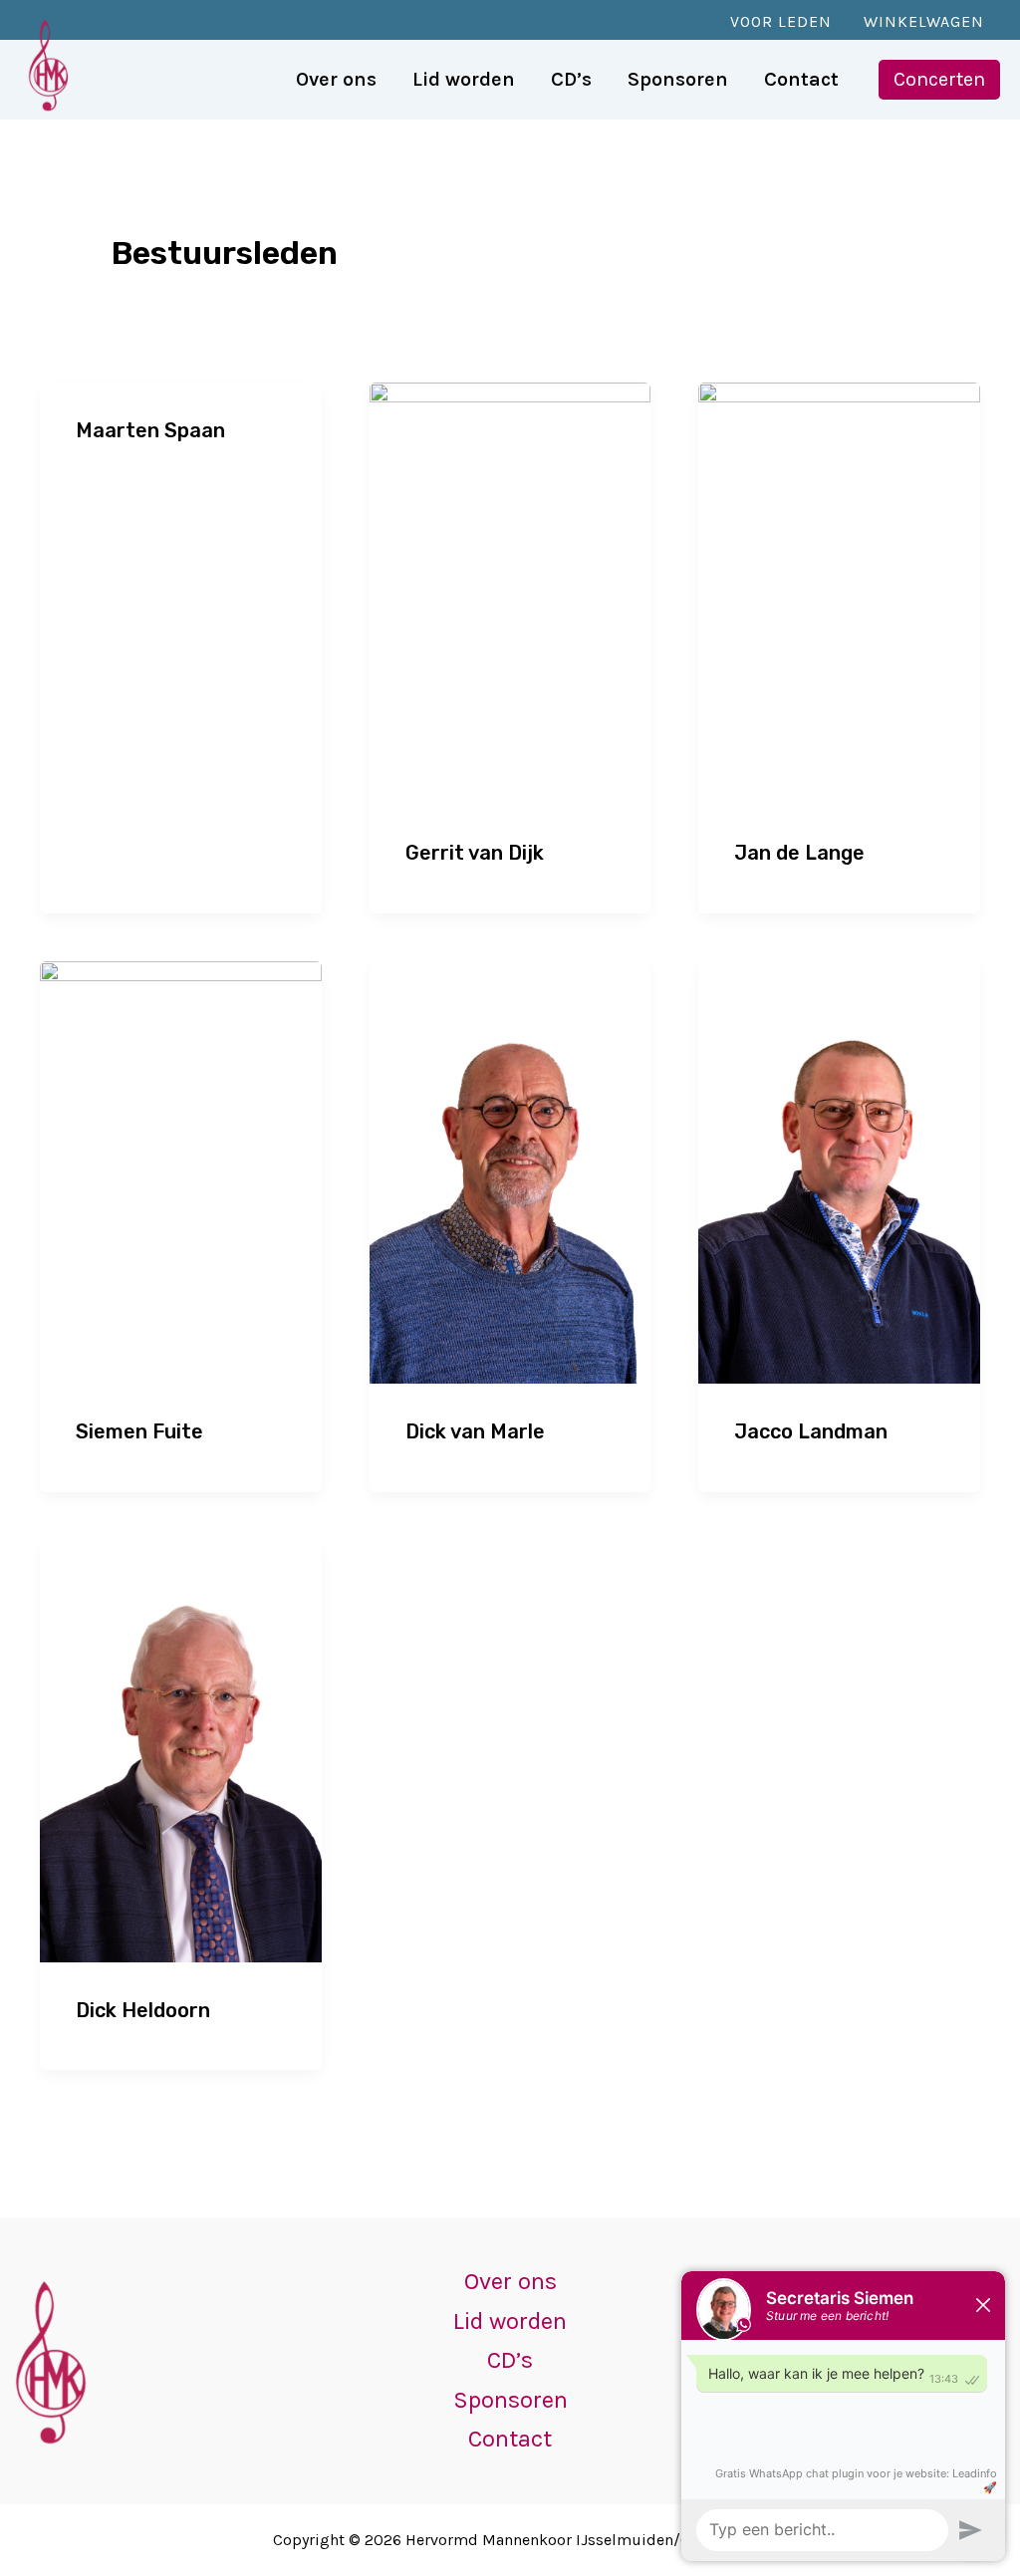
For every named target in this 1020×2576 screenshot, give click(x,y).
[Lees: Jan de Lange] (839, 592)
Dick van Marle (475, 1431)
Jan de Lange (799, 853)
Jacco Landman (811, 1431)
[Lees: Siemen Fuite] (181, 1170)
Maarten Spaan (150, 430)
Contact (510, 2439)
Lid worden (510, 2321)
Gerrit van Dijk (475, 853)
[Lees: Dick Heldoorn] (181, 1748)
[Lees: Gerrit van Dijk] (510, 592)
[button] (939, 80)
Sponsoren (510, 2400)
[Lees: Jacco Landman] (839, 1170)
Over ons (510, 2281)
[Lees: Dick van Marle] (510, 1170)
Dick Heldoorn (143, 2010)
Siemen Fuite (139, 1431)
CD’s (510, 2360)
